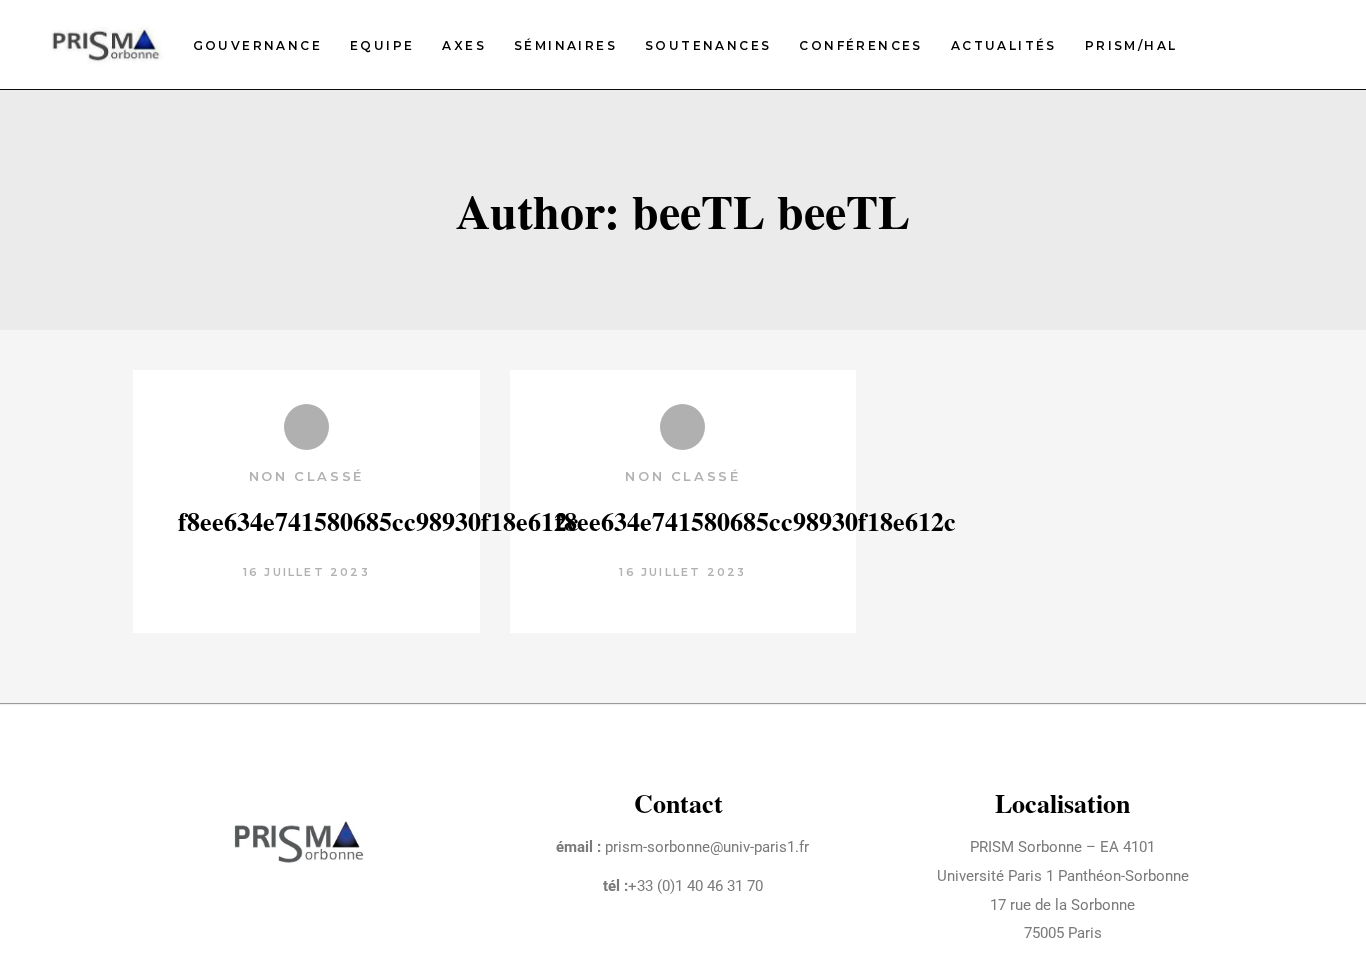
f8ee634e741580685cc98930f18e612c (378, 521)
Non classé (306, 476)
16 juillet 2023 (306, 572)
